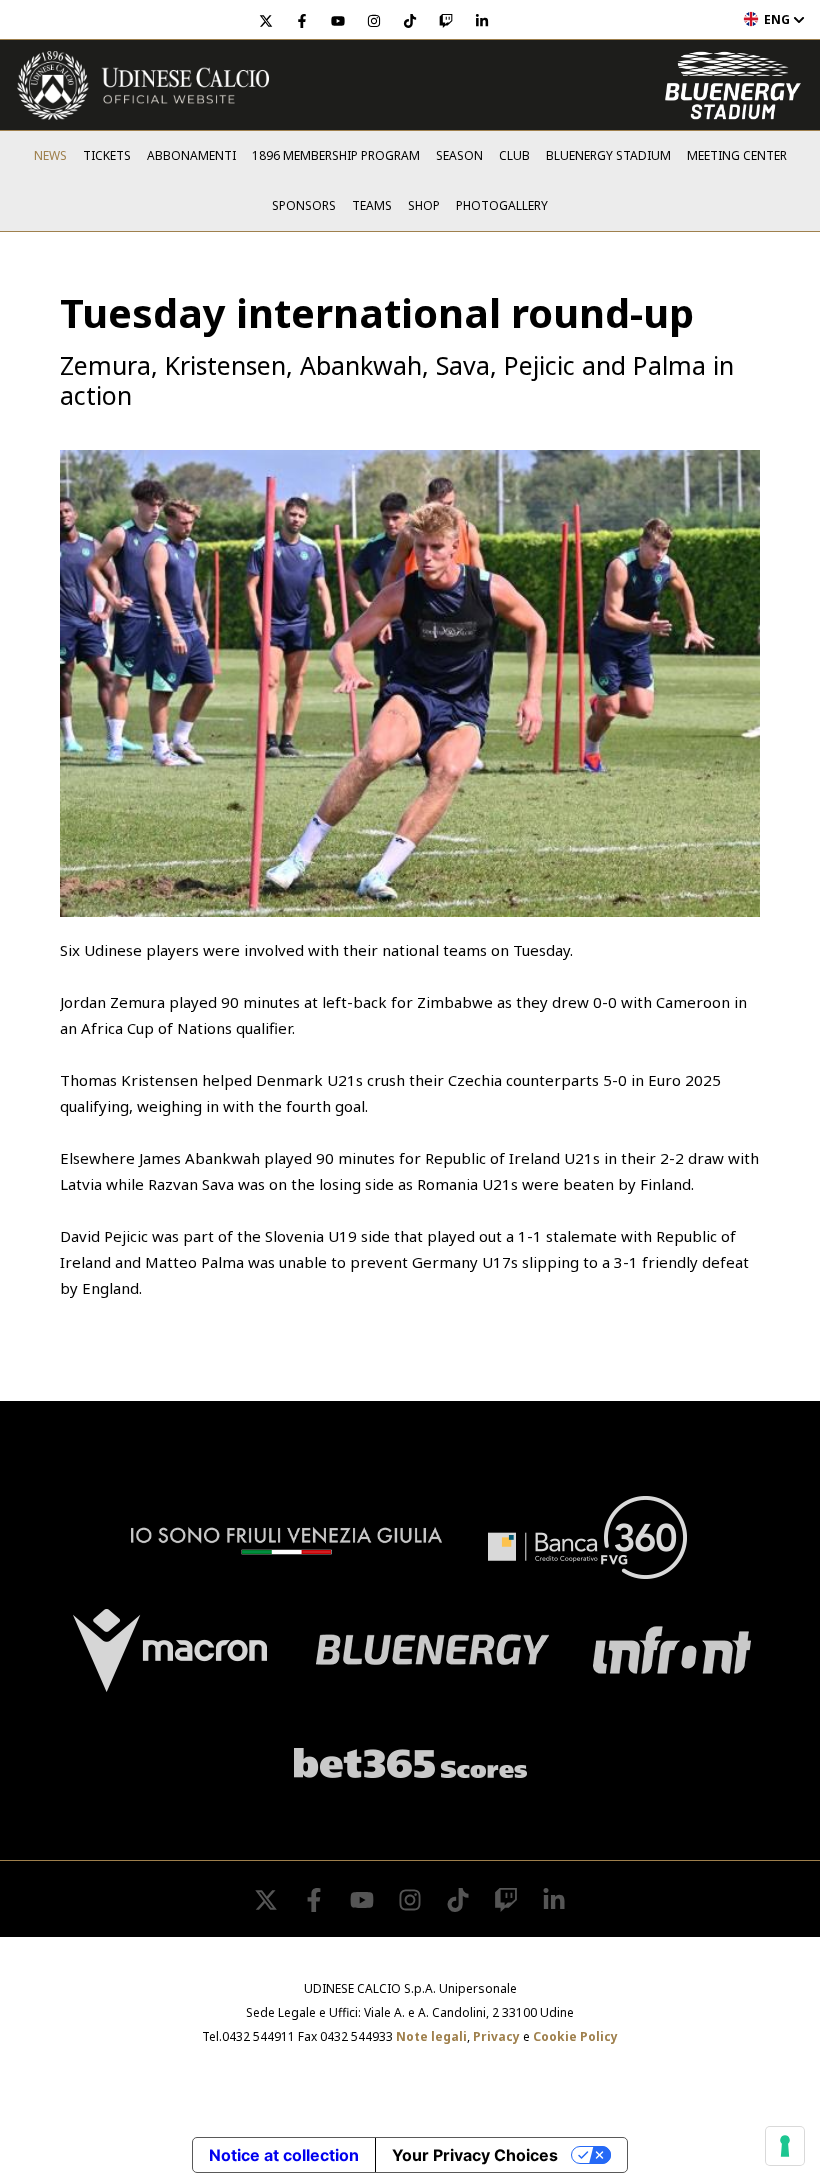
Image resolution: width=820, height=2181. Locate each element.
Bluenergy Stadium (608, 155)
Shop (424, 205)
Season (459, 155)
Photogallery (502, 205)
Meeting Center (737, 155)
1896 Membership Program (336, 155)
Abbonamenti (191, 155)
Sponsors (304, 205)
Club (514, 155)
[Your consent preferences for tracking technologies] (785, 2146)
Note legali (431, 2036)
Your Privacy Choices (475, 2155)
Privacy (496, 2036)
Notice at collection (284, 2155)
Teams (372, 205)
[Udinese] (143, 85)
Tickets (107, 155)
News (50, 155)
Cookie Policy (575, 2036)
